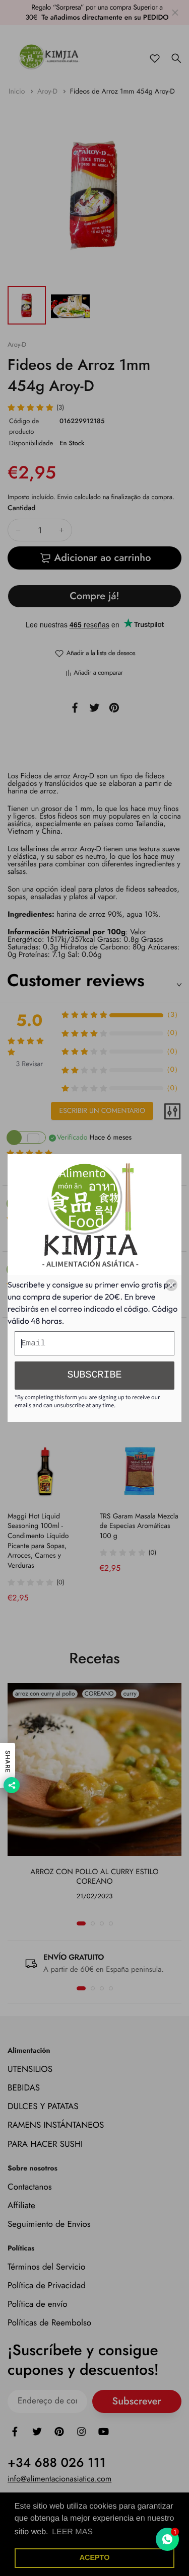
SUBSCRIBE (94, 1375)
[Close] (171, 1285)
